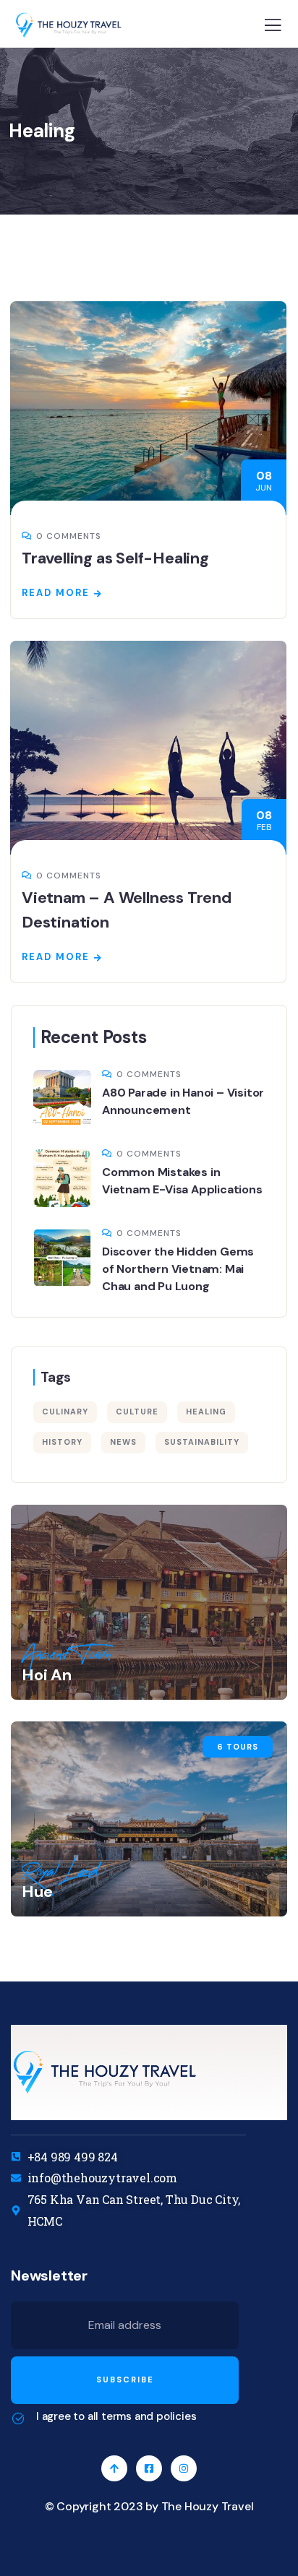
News (123, 1442)
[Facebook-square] (149, 2468)
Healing (206, 1412)
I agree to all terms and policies (116, 2416)
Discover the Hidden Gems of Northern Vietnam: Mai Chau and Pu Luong (178, 1269)
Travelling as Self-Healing (115, 558)
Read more (56, 593)
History (62, 1442)
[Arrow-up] (114, 2468)
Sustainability (202, 1442)
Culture (137, 1412)
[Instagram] (184, 2468)
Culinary (65, 1412)
